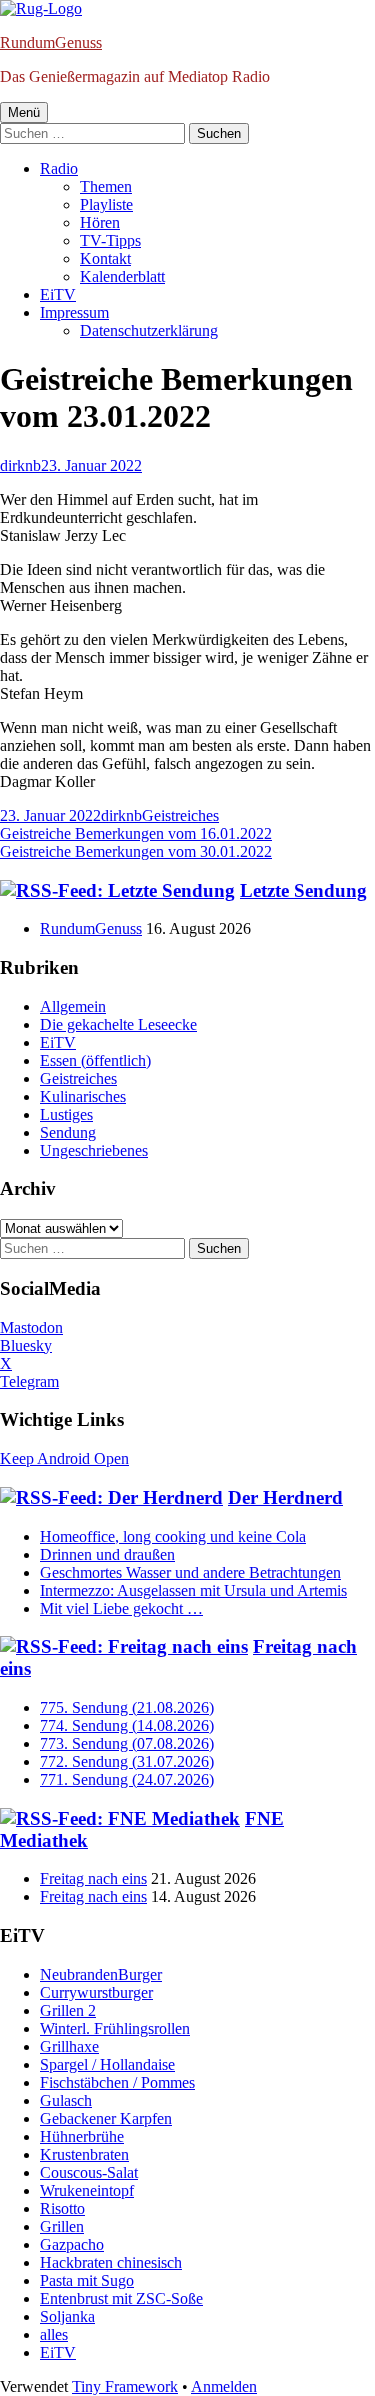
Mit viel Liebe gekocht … (121, 1608)
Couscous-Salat (89, 2172)
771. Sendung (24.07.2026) (127, 1779)
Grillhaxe (69, 2046)
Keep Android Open (64, 1458)
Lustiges (66, 1114)
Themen (106, 186)
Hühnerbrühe (82, 2136)
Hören (100, 222)
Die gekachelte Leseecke (118, 1024)
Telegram (29, 1381)
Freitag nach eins (93, 1878)
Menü (24, 112)
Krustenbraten (84, 2154)
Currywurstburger (96, 1992)
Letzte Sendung (303, 890)
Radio (59, 168)
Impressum (74, 312)
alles (54, 2334)
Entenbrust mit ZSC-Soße (121, 2298)
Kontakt (105, 258)
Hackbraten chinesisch (111, 2262)
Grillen (62, 2226)
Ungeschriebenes (94, 1150)
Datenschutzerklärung (149, 330)
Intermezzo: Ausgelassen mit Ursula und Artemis (193, 1590)
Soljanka (67, 2316)
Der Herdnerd (285, 1497)
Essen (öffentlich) (95, 1060)
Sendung (68, 1132)
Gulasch (66, 2100)
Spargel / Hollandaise (107, 2064)
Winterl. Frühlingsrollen (115, 2028)
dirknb (20, 465)
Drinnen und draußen (107, 1554)
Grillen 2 (68, 2010)
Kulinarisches (83, 1096)
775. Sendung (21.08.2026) (127, 1707)
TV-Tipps (110, 240)
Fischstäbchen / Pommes (117, 2082)
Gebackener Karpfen (106, 2118)
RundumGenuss (51, 42)
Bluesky (26, 1345)
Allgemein (73, 1006)
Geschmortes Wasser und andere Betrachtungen (190, 1572)
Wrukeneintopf (87, 2190)
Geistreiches (180, 815)
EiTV (58, 294)
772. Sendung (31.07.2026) (127, 1761)
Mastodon (31, 1327)
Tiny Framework (125, 2386)
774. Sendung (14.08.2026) (127, 1725)
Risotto (62, 2208)
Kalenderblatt (122, 276)
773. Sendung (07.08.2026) (127, 1743)
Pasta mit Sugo (87, 2280)
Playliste (106, 204)
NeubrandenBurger (101, 1974)
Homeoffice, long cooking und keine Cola (173, 1536)
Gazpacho (72, 2244)
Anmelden (224, 2386)
